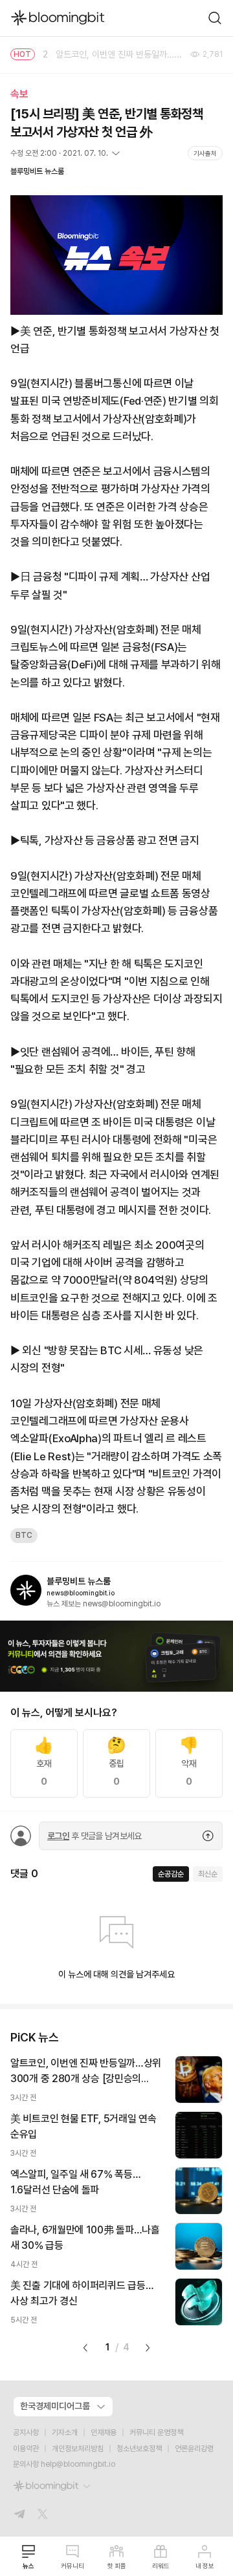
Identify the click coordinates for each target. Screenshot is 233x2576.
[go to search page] (215, 18)
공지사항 (26, 2432)
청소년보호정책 (139, 2449)
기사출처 (205, 153)
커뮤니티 (72, 2566)
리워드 (161, 2566)
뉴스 (28, 2566)
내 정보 (205, 2566)
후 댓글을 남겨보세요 (94, 1836)
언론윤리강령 (194, 2449)
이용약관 (26, 2449)
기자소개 (65, 2432)
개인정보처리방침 (78, 2449)
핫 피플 (117, 2566)
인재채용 (104, 2432)
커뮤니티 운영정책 (156, 2432)
